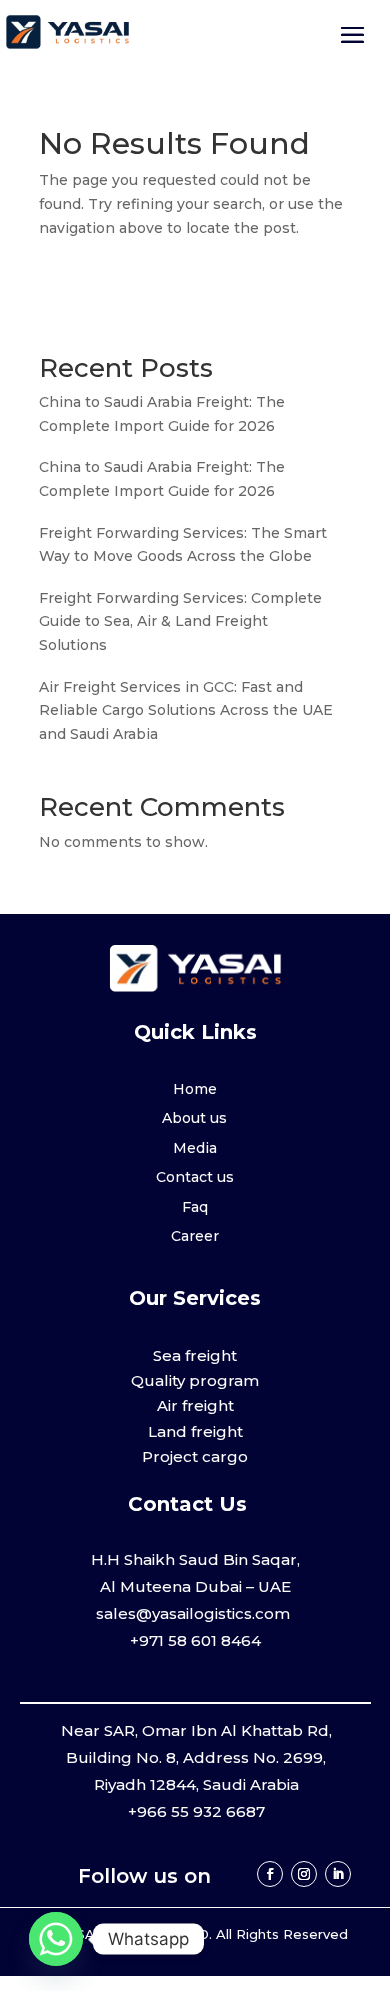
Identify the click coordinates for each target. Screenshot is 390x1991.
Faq (195, 1207)
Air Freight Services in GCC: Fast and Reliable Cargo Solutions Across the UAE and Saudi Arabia (186, 711)
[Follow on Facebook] (270, 1874)
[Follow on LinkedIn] (338, 1874)
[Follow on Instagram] (304, 1874)
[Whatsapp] (56, 1939)
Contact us (195, 1177)
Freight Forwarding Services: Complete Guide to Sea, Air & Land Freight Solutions (180, 622)
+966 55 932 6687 (196, 1811)
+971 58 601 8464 (195, 1640)
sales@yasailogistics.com (195, 1613)
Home (195, 1089)
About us (194, 1118)
